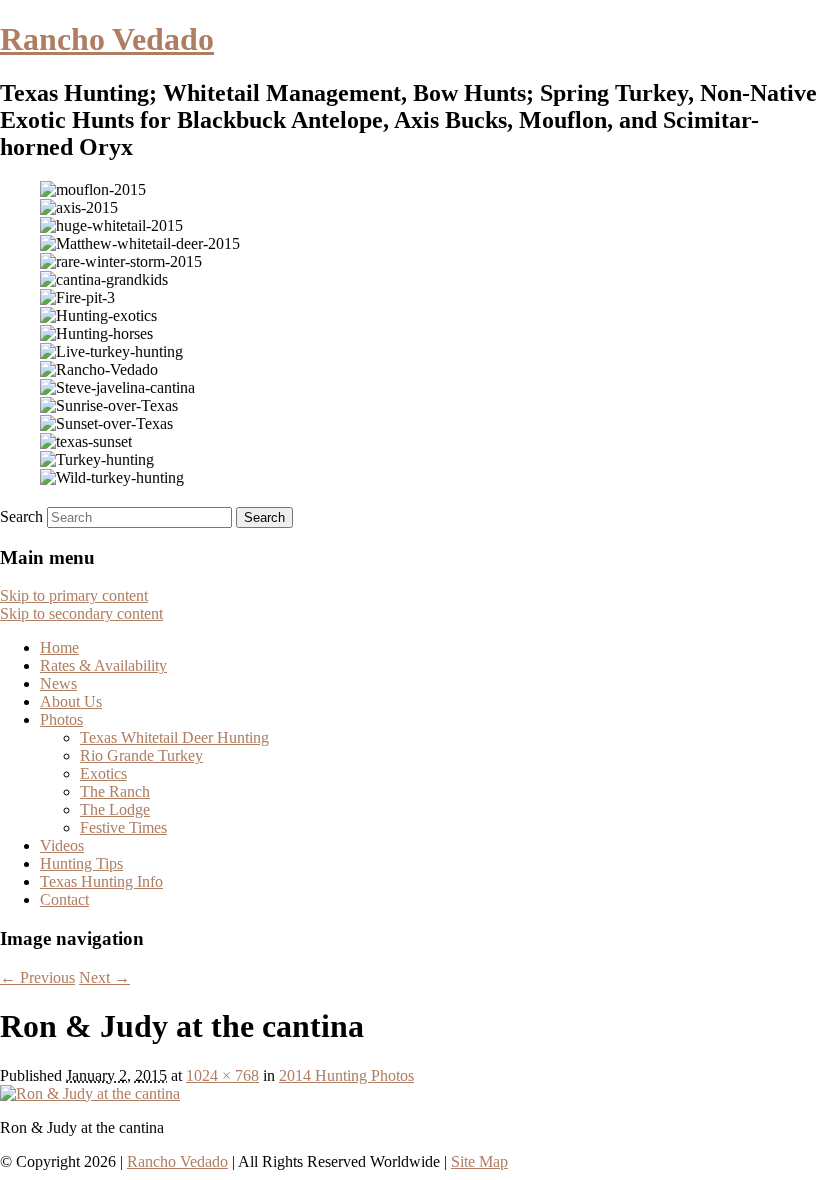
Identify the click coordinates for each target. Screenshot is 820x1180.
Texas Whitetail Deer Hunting (174, 737)
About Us (71, 701)
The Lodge (115, 809)
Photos (61, 719)
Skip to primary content (74, 595)
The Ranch (115, 791)
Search (21, 516)
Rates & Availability (103, 665)
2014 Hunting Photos (346, 1075)
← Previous (37, 977)
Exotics (103, 773)
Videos (62, 845)
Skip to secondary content (81, 613)
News (58, 683)
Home (59, 647)
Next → (104, 977)
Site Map (479, 1161)
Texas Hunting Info (101, 881)
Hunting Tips (81, 863)
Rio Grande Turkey (141, 755)
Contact (64, 899)
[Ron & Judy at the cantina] (90, 1093)
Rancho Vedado (107, 39)
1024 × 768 (222, 1075)
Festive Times (123, 827)
